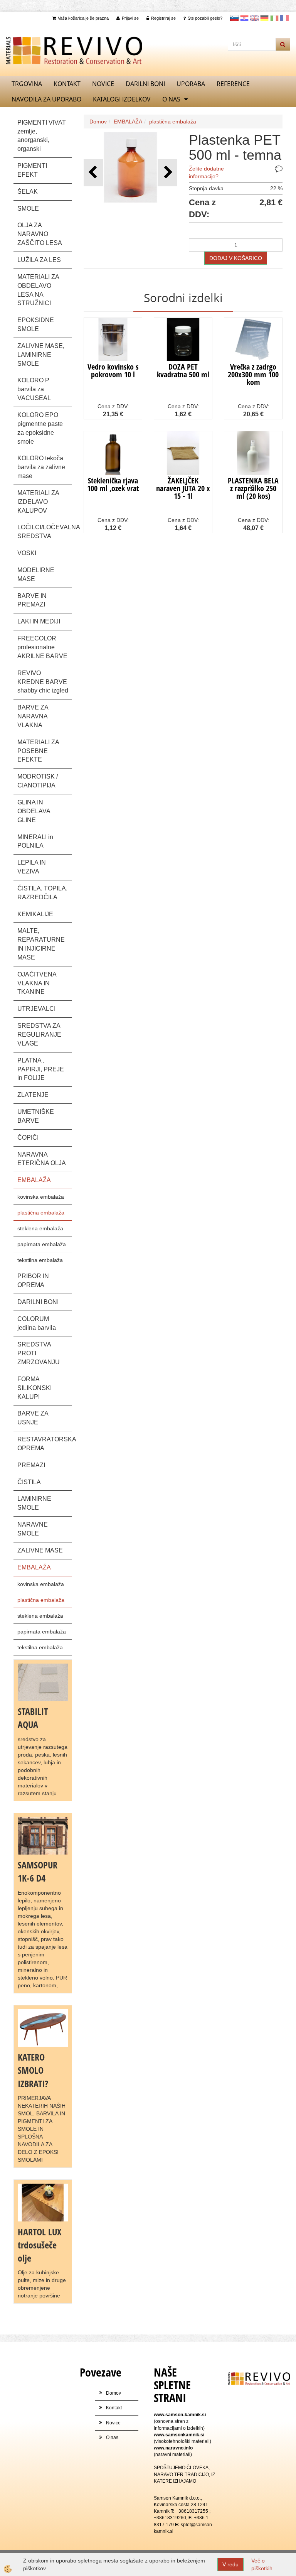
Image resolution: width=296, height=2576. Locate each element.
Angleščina (254, 18)
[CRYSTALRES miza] (43, 2027)
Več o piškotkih (262, 2564)
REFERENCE (233, 84)
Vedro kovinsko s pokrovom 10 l (113, 371)
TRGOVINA (27, 84)
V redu (230, 2564)
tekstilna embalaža (40, 1260)
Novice (103, 84)
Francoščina (284, 18)
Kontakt (67, 84)
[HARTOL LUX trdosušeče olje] (43, 2202)
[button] (167, 173)
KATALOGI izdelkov (122, 99)
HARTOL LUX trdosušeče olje (40, 2245)
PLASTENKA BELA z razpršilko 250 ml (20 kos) (253, 488)
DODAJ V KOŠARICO (236, 258)
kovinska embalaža (41, 1197)
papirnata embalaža (42, 1244)
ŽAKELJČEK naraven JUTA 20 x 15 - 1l (183, 488)
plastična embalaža (41, 1213)
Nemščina (264, 18)
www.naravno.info (173, 2448)
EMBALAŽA (128, 122)
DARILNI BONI (145, 84)
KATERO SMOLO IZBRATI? (33, 2070)
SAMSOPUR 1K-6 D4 (38, 1871)
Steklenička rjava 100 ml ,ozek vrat (113, 484)
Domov (98, 122)
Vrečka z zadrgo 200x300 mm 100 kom (253, 374)
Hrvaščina (244, 18)
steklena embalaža (40, 1228)
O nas (171, 99)
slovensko (234, 18)
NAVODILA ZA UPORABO (46, 99)
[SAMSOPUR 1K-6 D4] (43, 1835)
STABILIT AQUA (33, 1718)
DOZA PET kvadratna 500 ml (183, 371)
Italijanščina (274, 18)
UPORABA (191, 84)
